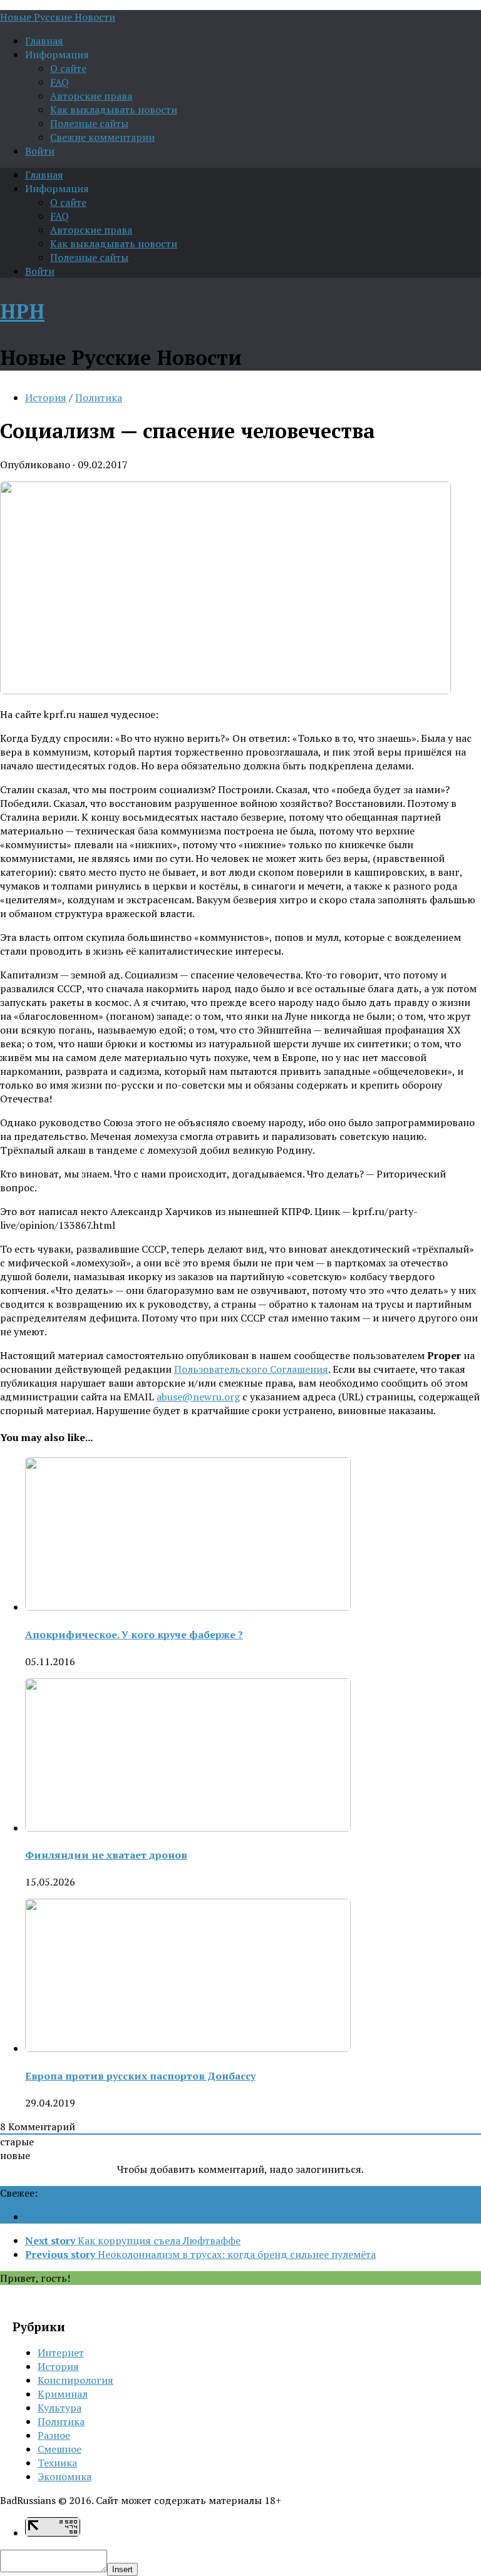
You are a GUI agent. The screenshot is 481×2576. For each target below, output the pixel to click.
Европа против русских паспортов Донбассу (140, 2076)
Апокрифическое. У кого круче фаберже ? (134, 1634)
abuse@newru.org (198, 1397)
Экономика (65, 2476)
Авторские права (91, 96)
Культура (59, 2408)
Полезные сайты (89, 123)
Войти (40, 151)
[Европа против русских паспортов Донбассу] (188, 2048)
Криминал (63, 2394)
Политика (99, 398)
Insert (122, 2569)
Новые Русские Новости (58, 17)
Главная (44, 41)
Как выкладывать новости (114, 110)
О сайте (68, 68)
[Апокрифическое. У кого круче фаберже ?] (188, 1607)
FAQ (59, 82)
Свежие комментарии (102, 137)
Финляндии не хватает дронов (106, 1855)
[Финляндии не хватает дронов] (188, 1828)
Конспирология (75, 2380)
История (46, 398)
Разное (54, 2435)
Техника (57, 2463)
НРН (22, 311)
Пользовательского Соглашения (251, 1369)
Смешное (59, 2449)
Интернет (61, 2353)
